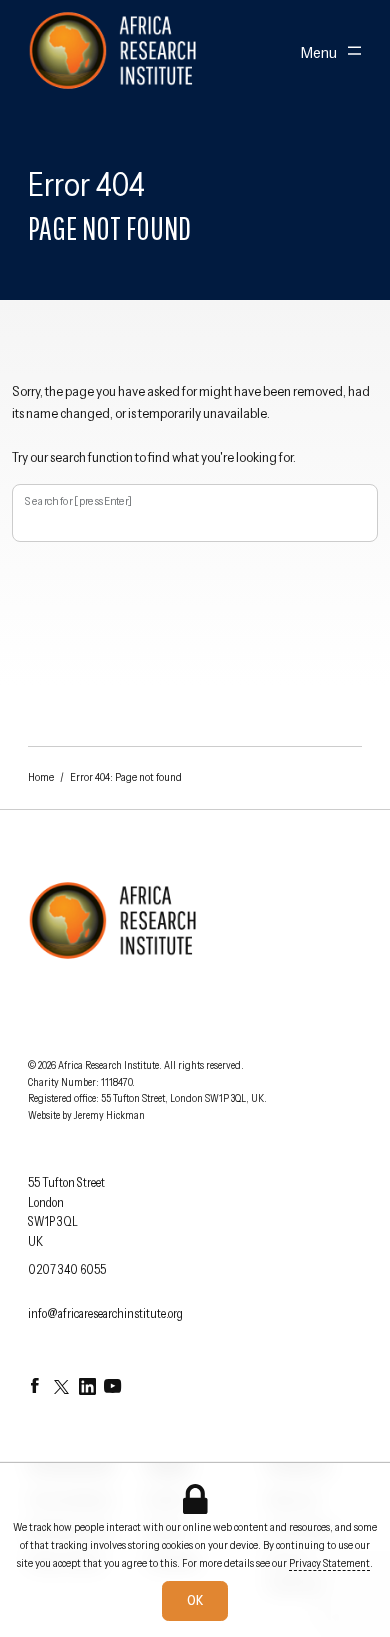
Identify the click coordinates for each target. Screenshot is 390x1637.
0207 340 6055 (67, 1269)
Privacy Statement (329, 1563)
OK (195, 1600)
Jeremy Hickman (109, 1115)
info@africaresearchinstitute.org (105, 1313)
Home (41, 777)
